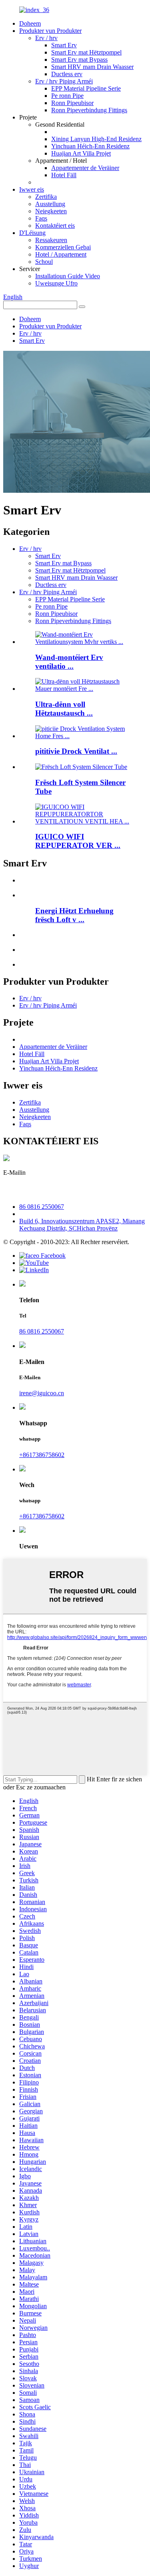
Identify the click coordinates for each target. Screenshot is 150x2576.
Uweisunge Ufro (56, 283)
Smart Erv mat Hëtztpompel (86, 52)
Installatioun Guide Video (68, 276)
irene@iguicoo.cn (39, 1190)
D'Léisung (32, 233)
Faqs (41, 218)
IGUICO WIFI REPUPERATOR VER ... (78, 841)
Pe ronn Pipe (67, 96)
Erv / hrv (46, 38)
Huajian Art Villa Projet (81, 153)
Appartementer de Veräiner (85, 168)
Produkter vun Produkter (50, 31)
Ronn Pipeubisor (72, 103)
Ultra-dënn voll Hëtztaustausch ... (64, 709)
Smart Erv (64, 45)
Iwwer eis (32, 189)
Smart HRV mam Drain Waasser (92, 67)
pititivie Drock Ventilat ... (76, 751)
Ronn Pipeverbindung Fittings (89, 110)
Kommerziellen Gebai (63, 247)
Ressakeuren (51, 240)
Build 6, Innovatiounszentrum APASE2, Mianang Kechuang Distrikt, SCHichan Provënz (82, 1225)
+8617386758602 (42, 1455)
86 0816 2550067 (42, 1207)
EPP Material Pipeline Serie (86, 88)
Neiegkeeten (51, 211)
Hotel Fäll (64, 175)
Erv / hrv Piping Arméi (64, 81)
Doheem (30, 23)
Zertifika (46, 197)
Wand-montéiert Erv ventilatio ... (69, 662)
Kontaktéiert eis (55, 226)
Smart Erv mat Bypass (79, 60)
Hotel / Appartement (61, 254)
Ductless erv (67, 74)
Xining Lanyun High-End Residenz (96, 139)
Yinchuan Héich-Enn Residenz (90, 146)
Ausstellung (50, 204)
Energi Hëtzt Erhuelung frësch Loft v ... (74, 915)
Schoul (44, 262)
